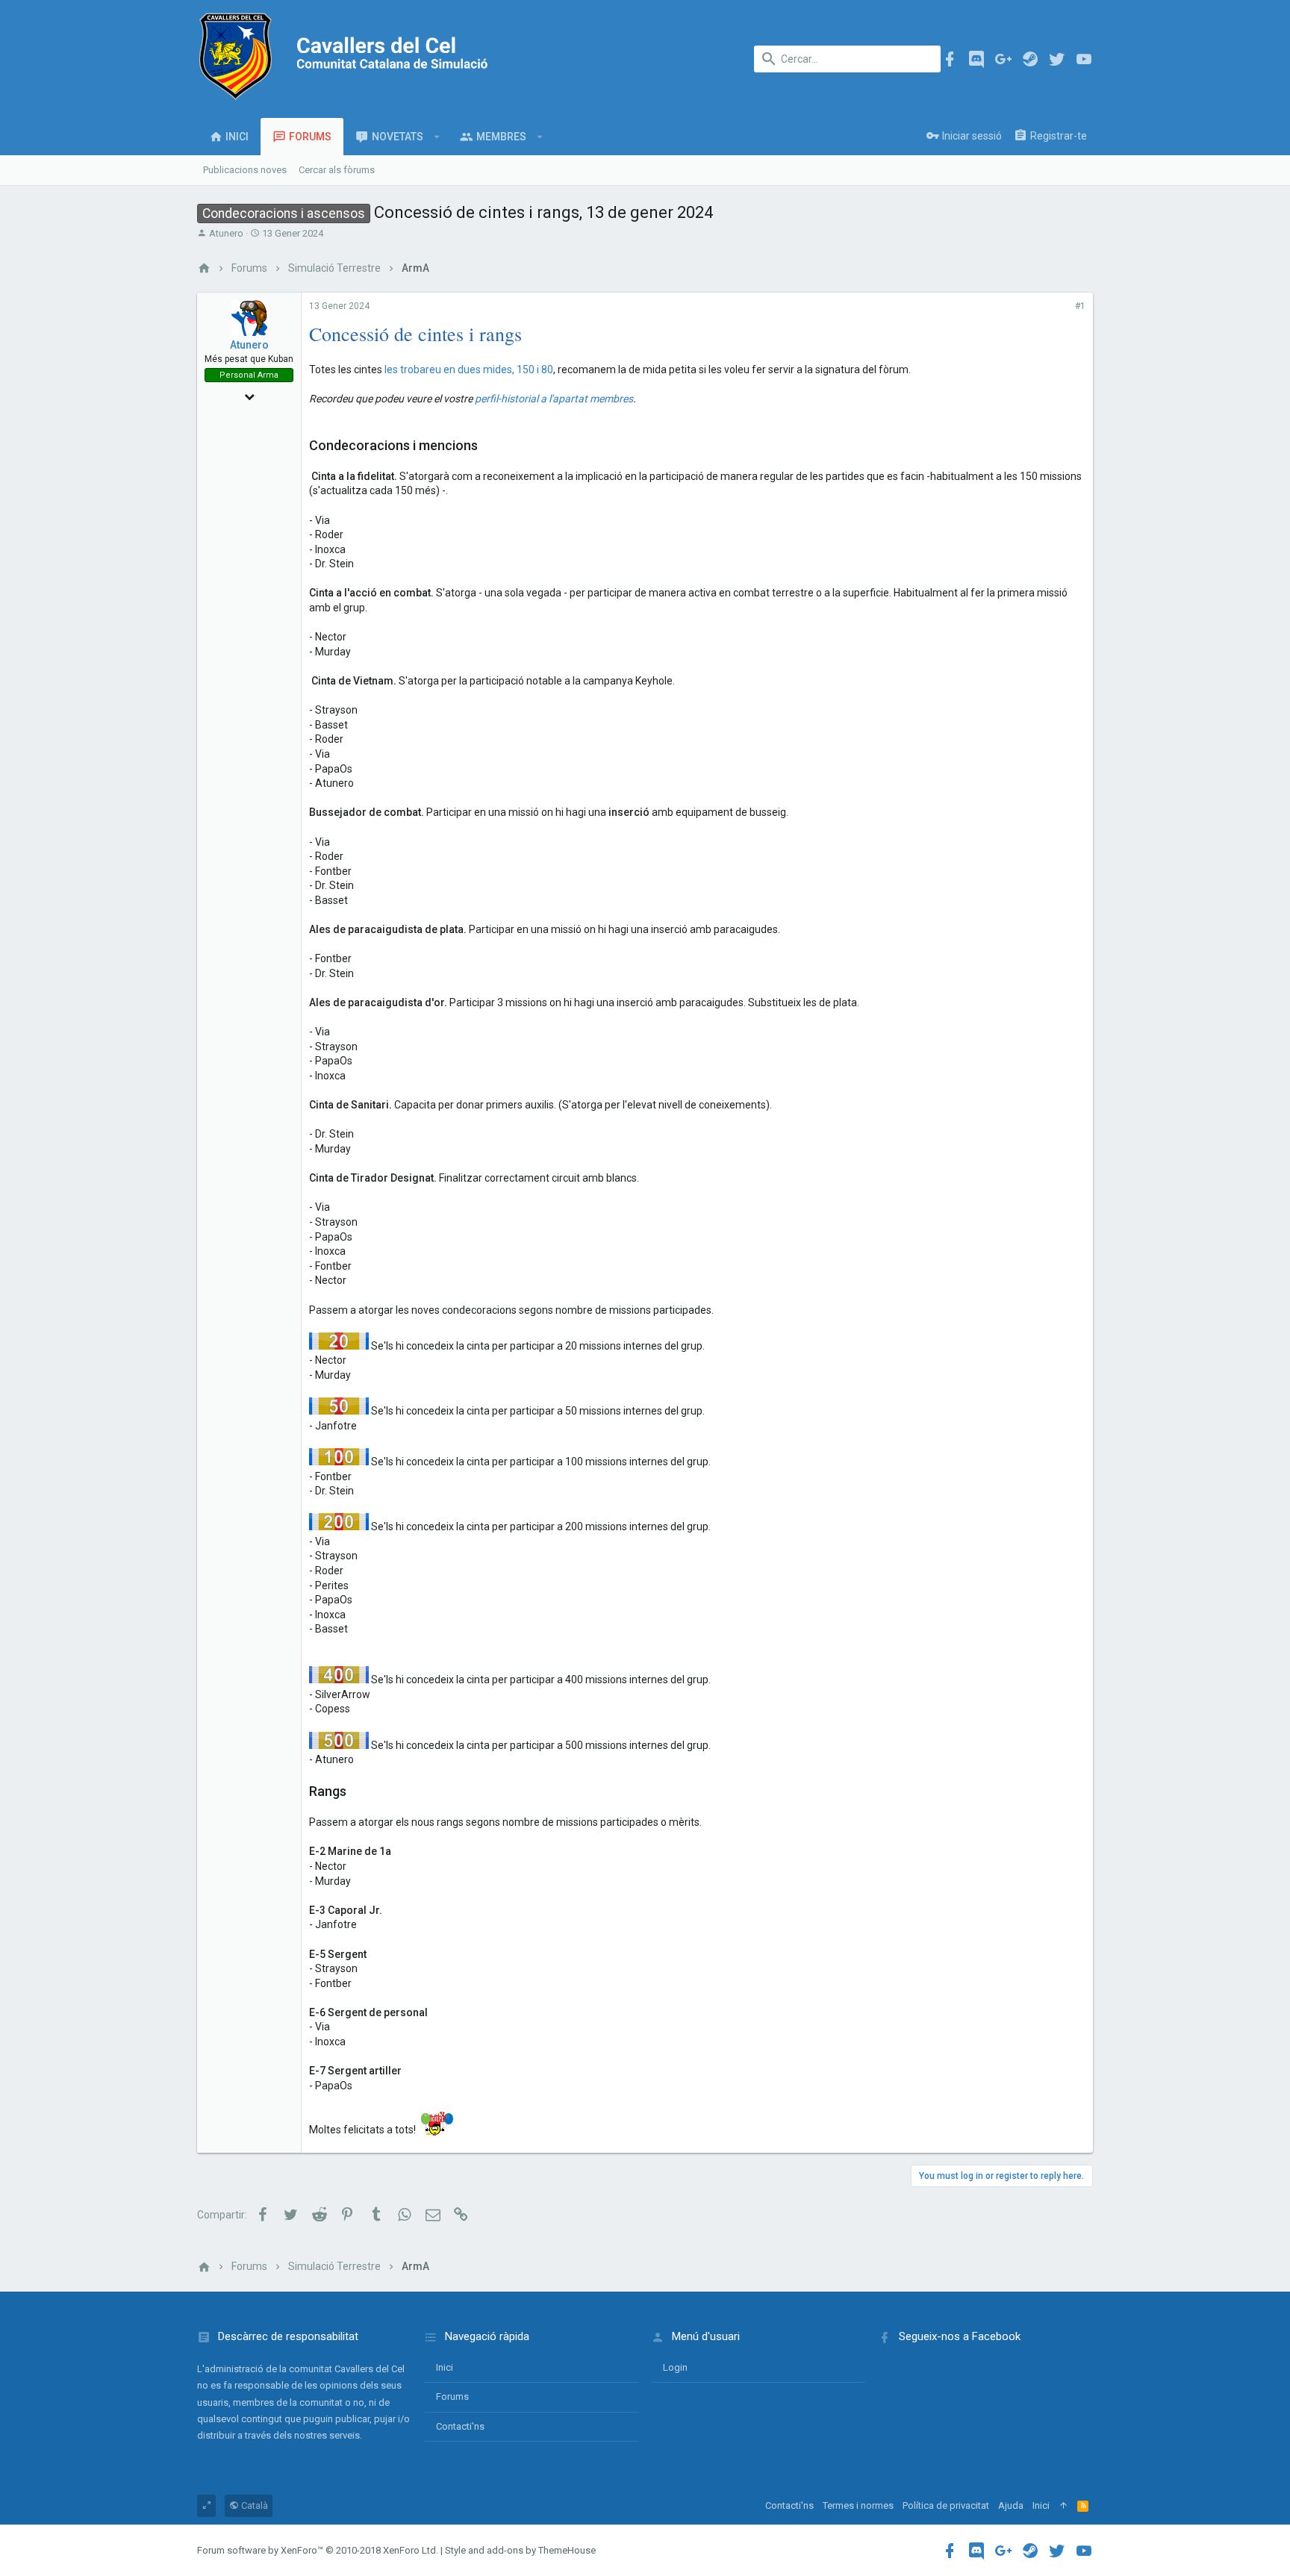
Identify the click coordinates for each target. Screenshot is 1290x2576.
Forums (452, 2396)
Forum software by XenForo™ (318, 2550)
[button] (437, 137)
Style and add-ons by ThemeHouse (520, 2550)
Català (253, 2505)
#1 (1080, 306)
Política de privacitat (946, 2505)
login (675, 2367)
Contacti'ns (460, 2426)
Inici (445, 2367)
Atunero (226, 233)
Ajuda (1011, 2505)
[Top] (1063, 2506)
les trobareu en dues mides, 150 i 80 (469, 369)
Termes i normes (858, 2505)
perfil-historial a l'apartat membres (554, 399)
